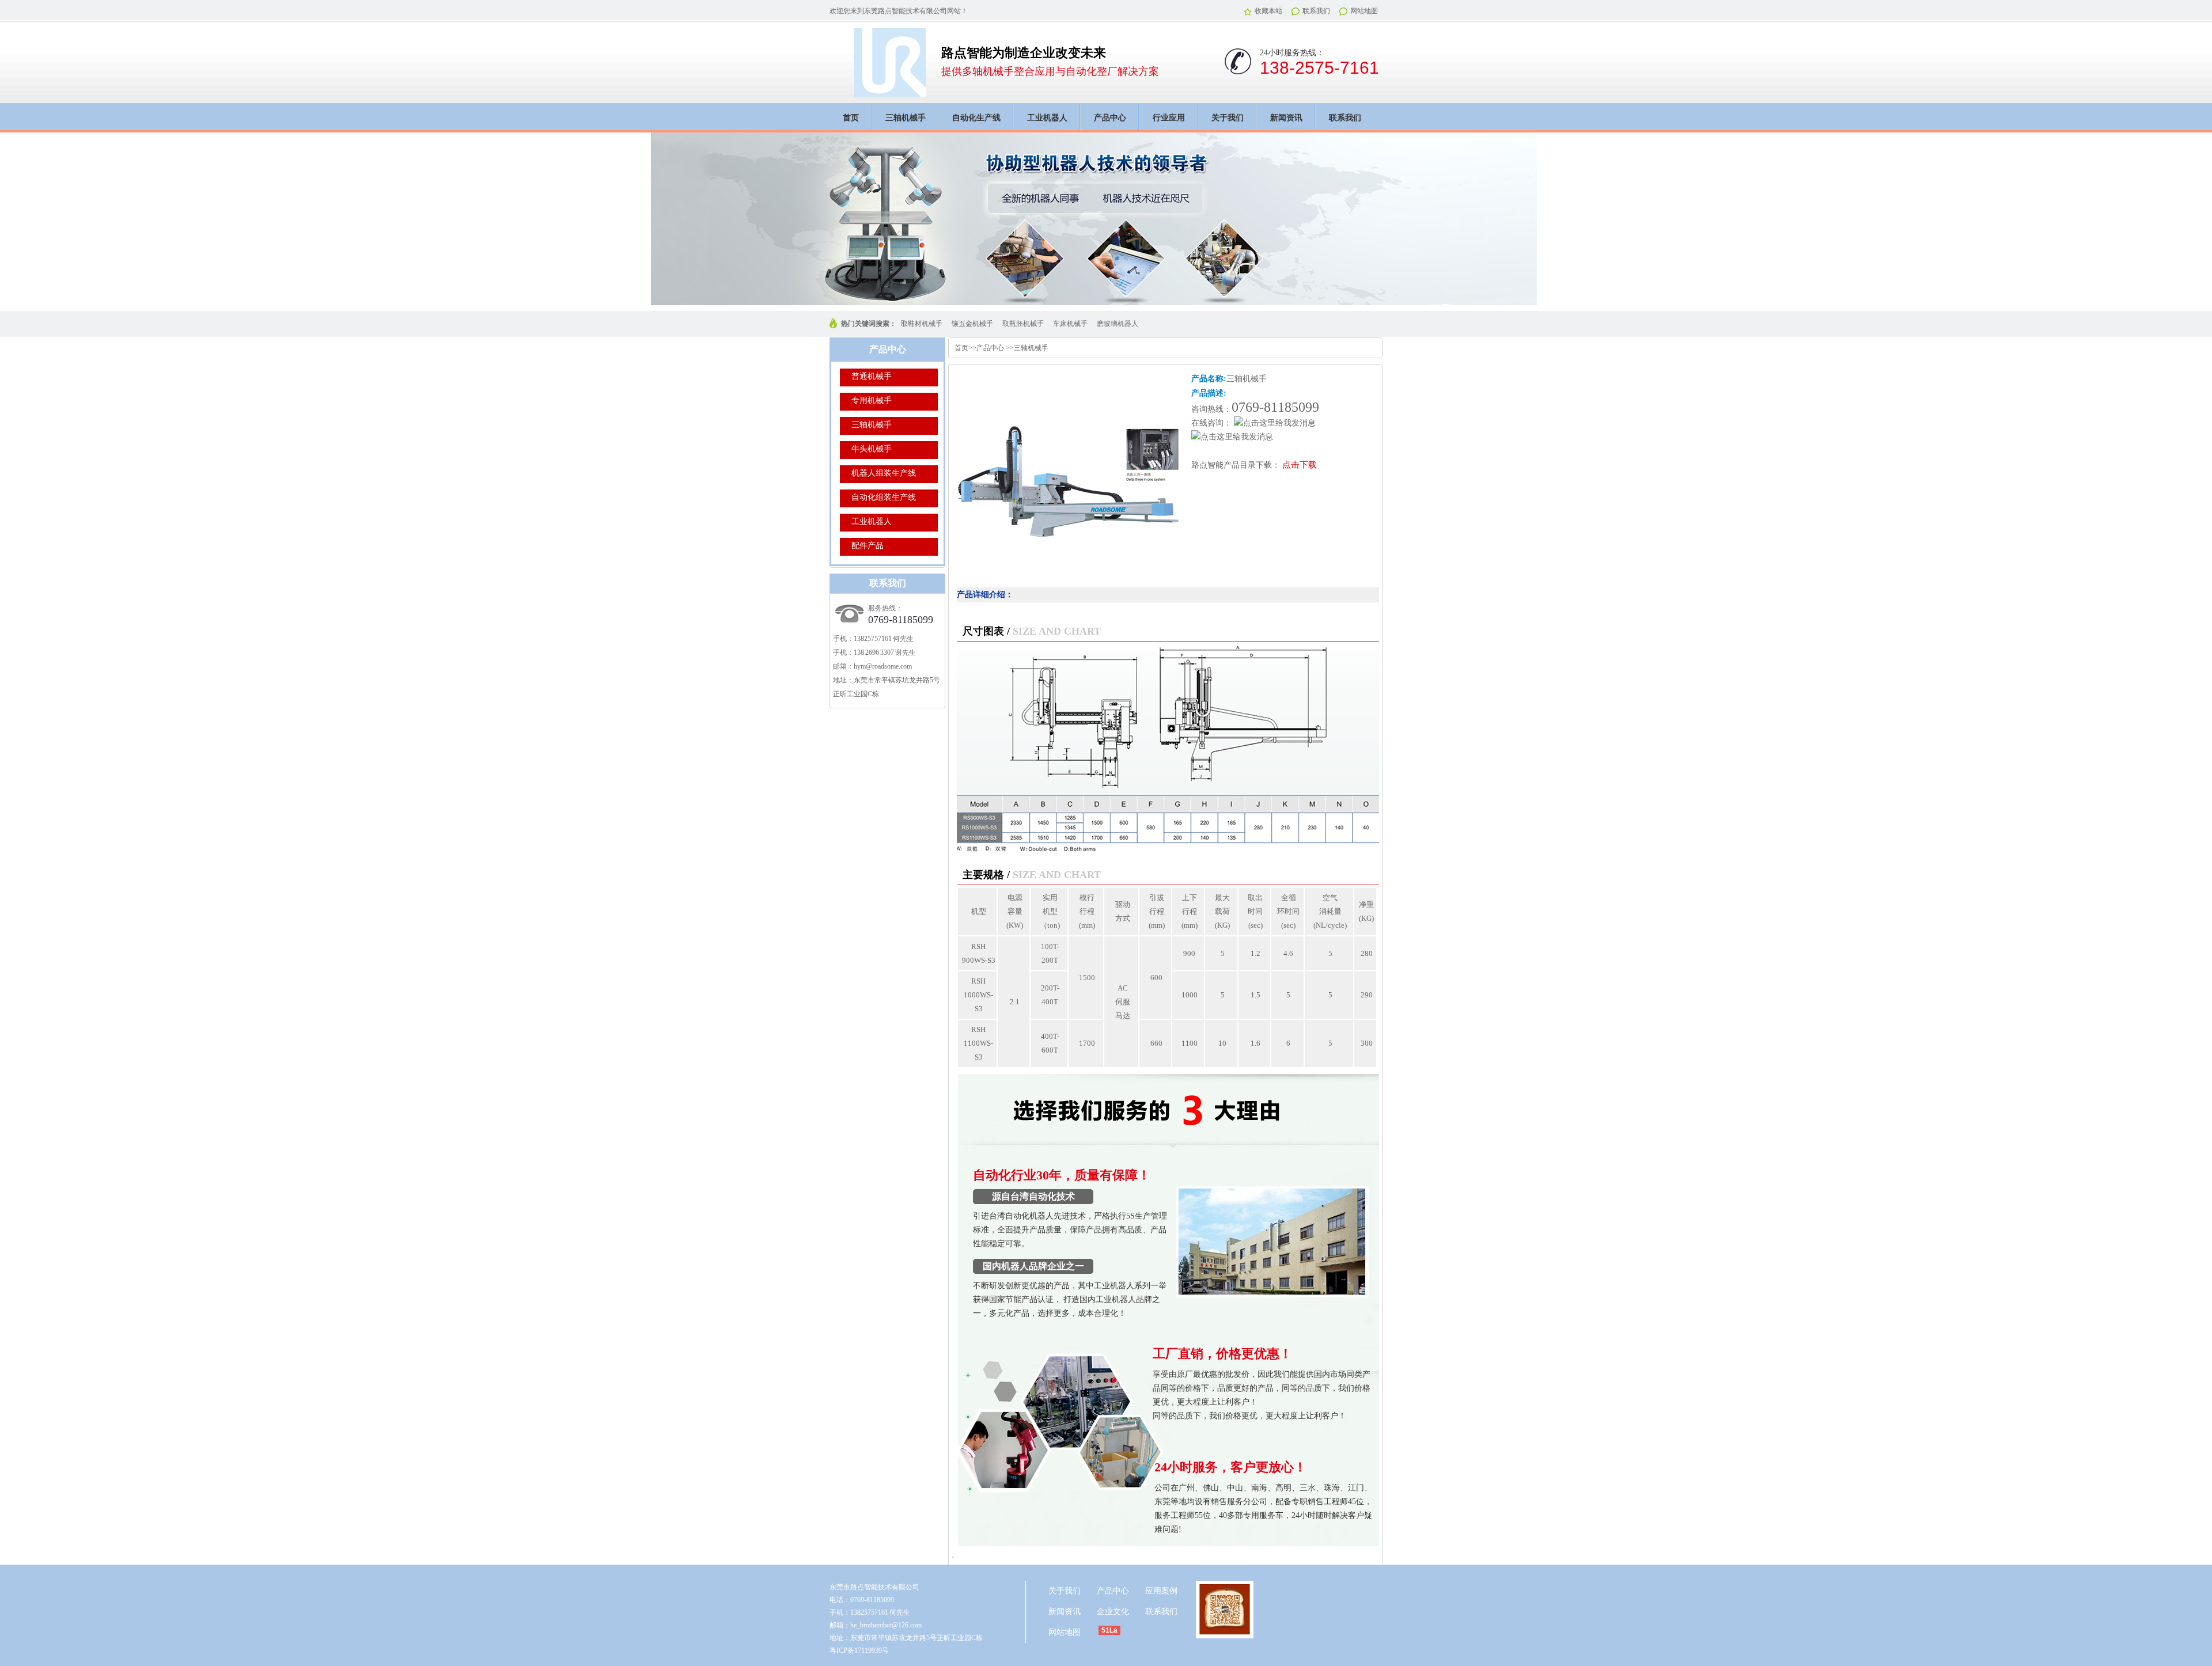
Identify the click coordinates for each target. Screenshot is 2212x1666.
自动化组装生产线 (884, 497)
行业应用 (1169, 118)
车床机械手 (1070, 324)
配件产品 (868, 546)
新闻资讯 (1286, 118)
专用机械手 (872, 401)
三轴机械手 (906, 118)
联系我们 (1316, 11)
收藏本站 (1268, 11)
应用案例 (1161, 1591)
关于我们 (1228, 118)
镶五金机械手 (972, 324)
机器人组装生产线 (884, 473)
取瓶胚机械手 (1023, 324)
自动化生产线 (976, 118)
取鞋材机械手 (922, 324)
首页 (851, 118)
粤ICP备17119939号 (859, 1650)
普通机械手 (872, 376)
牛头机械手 (872, 449)
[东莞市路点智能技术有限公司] (890, 91)
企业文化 (1113, 1612)
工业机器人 (1047, 118)
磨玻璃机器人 (1118, 324)
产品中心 (1110, 118)
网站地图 (1364, 11)
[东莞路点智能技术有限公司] (1106, 219)
